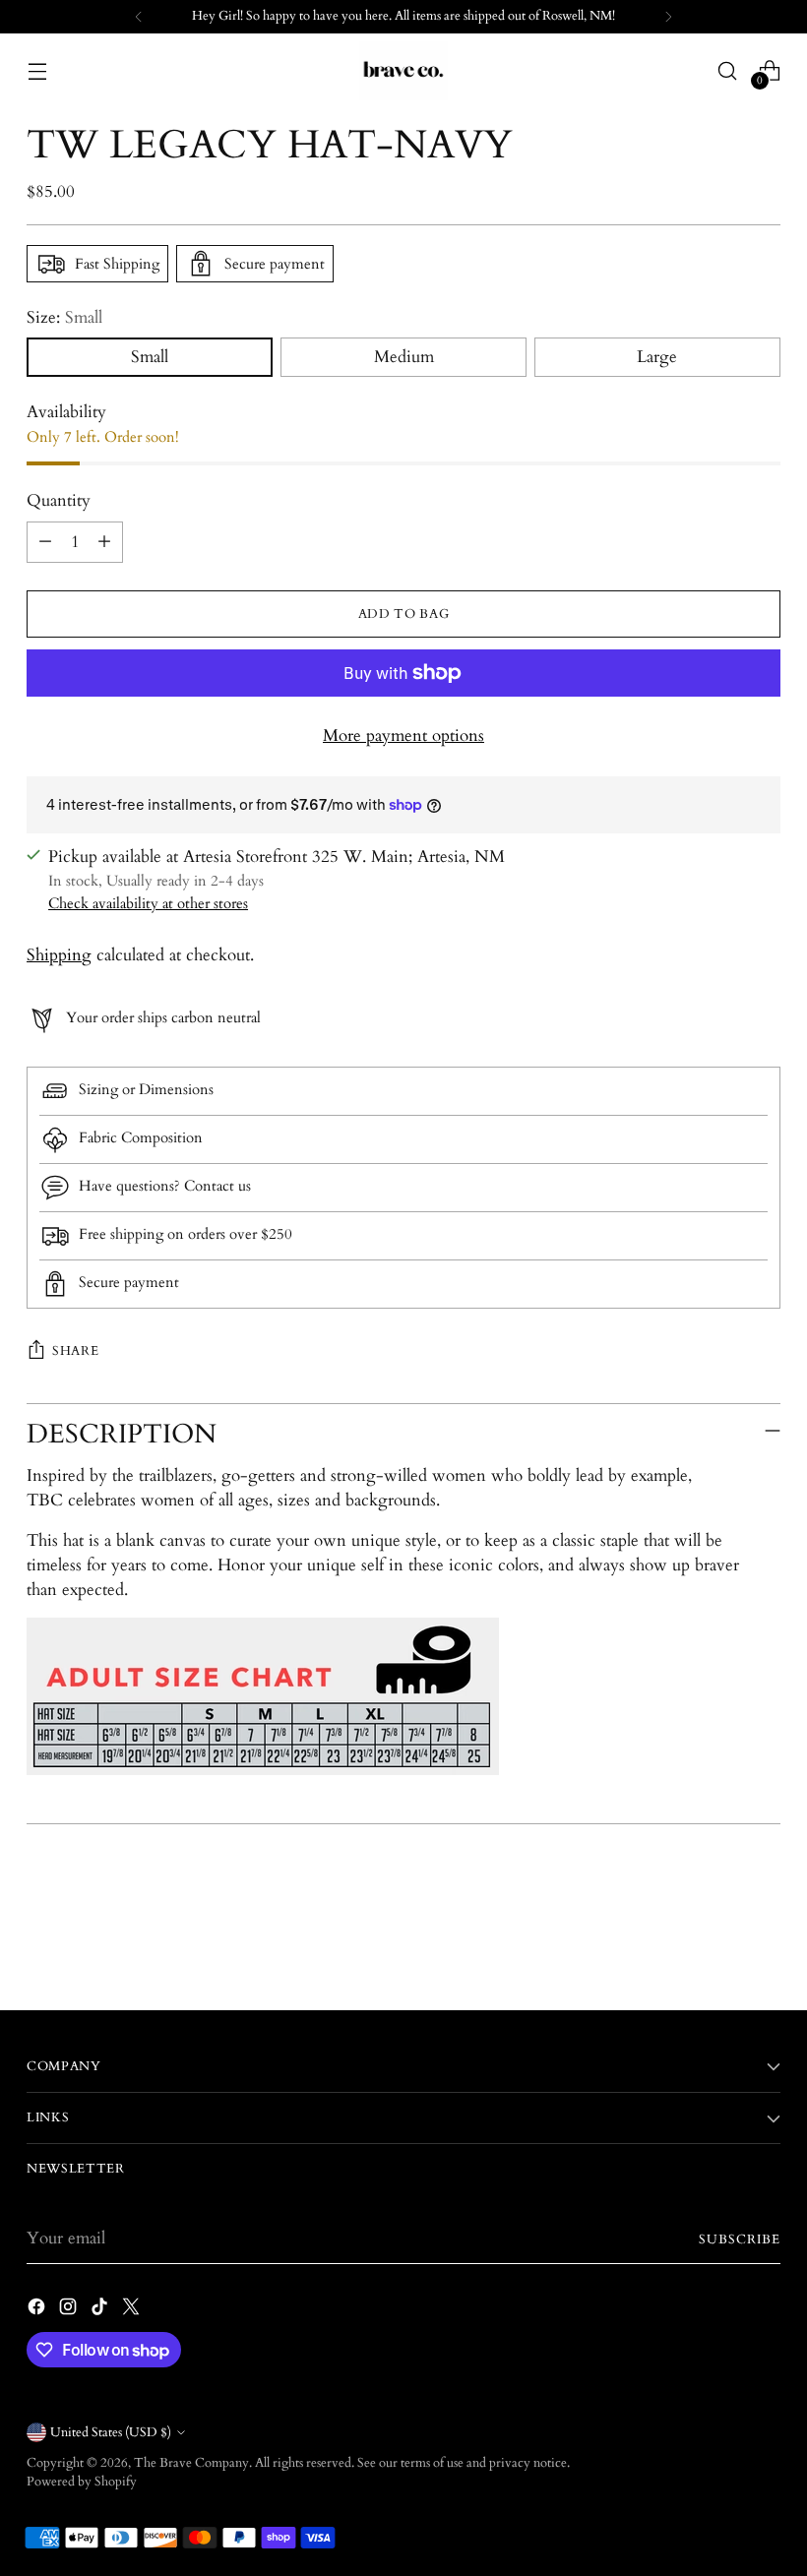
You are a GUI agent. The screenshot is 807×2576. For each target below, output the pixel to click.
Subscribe (740, 2239)
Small (150, 357)
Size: (64, 318)
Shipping (59, 955)
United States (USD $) (111, 2432)
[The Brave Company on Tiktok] (101, 2310)
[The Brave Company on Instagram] (70, 2310)
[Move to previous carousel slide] (718, 1943)
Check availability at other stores (148, 903)
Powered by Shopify (82, 2482)
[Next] (668, 17)
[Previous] (139, 17)
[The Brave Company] (403, 71)
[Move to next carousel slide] (764, 1942)
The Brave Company (191, 2463)
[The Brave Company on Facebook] (38, 2310)
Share (75, 1351)
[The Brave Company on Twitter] (133, 2310)
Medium (404, 357)
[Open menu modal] (37, 70)
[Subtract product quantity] (45, 542)
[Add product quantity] (104, 542)
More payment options (403, 736)
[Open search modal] (728, 70)
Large (657, 357)
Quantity (59, 501)
